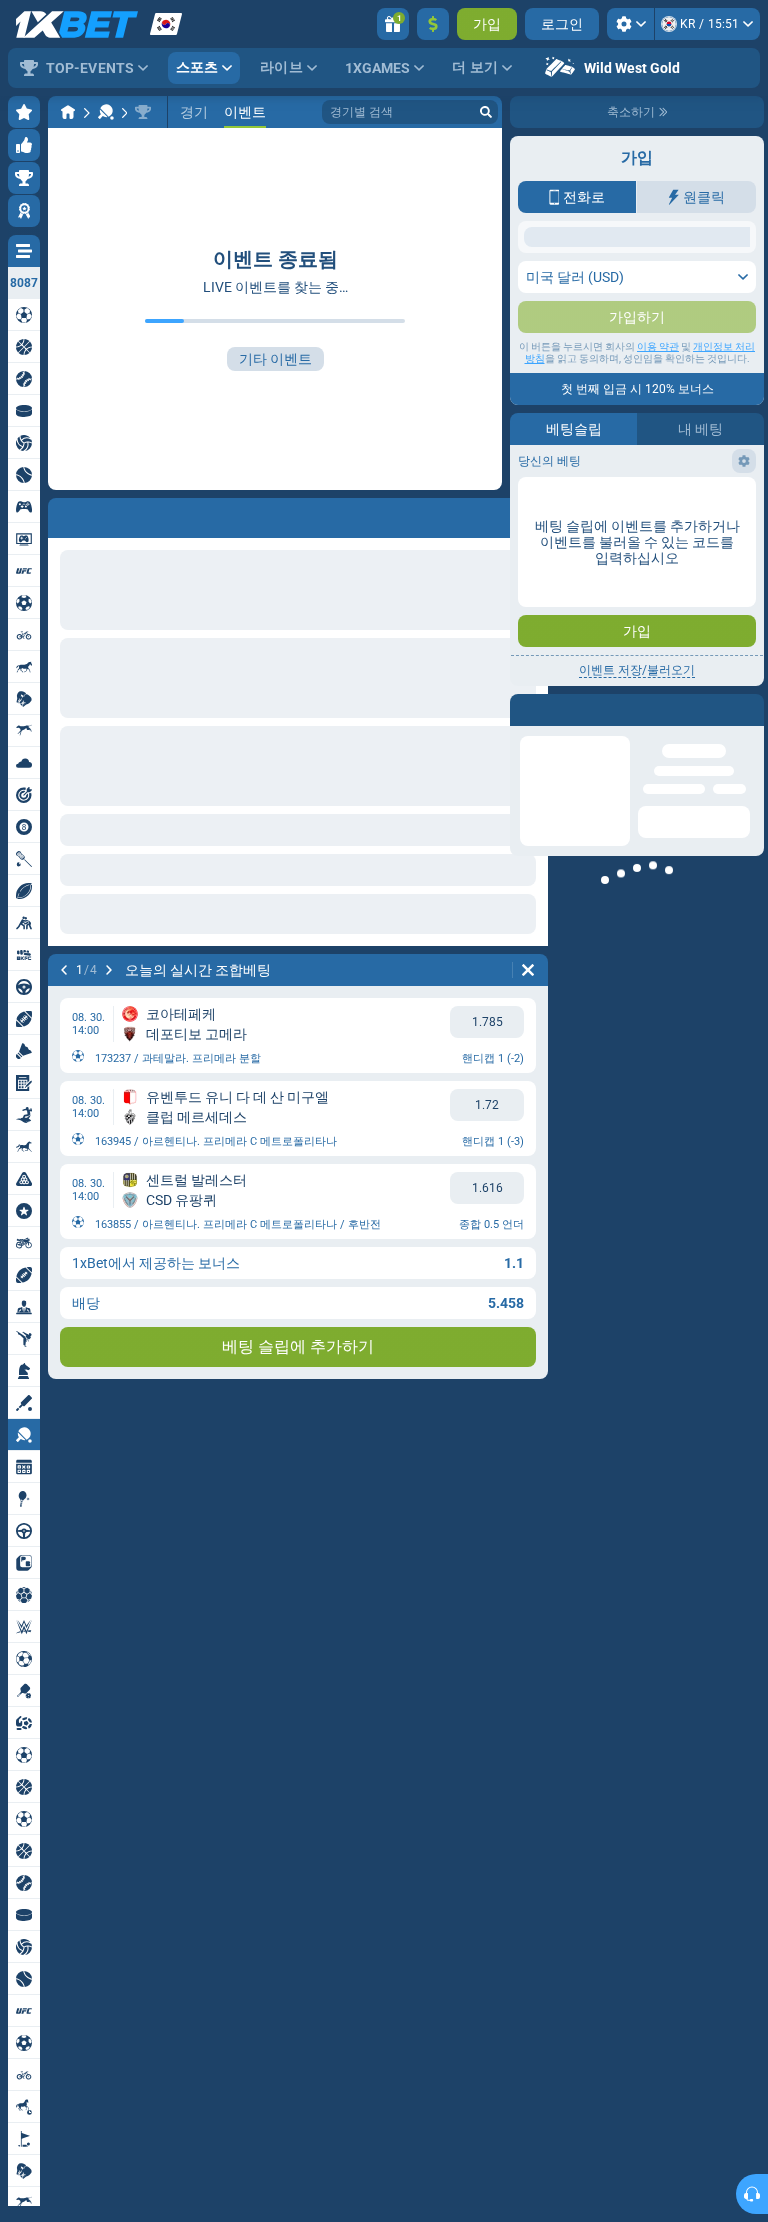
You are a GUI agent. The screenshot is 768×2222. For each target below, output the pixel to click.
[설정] (630, 24)
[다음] (109, 970)
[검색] (486, 112)
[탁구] (106, 112)
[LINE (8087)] (68, 112)
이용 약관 (658, 531)
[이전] (64, 970)
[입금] (433, 24)
